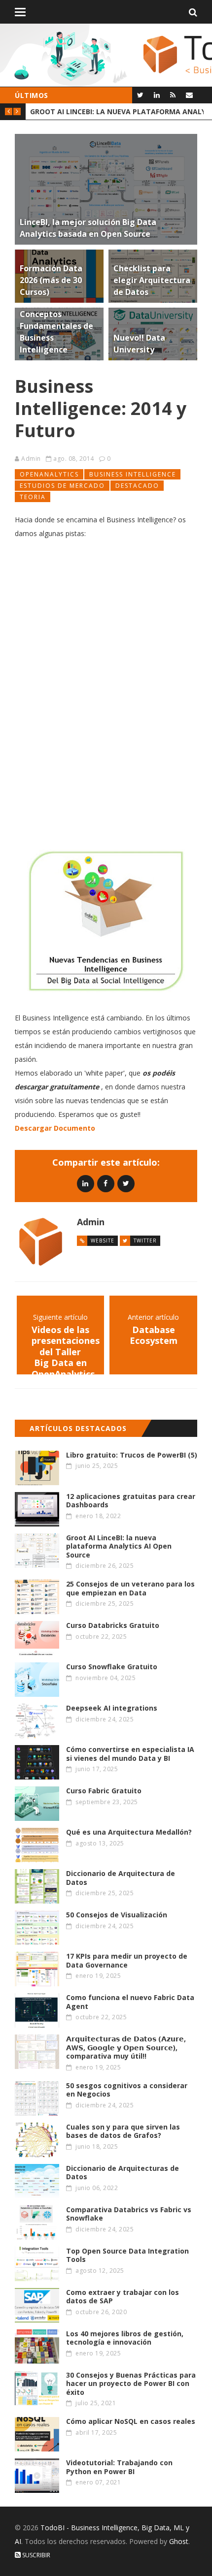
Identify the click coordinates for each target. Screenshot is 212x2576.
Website (103, 1240)
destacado (137, 486)
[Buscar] (193, 12)
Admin (31, 459)
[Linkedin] (86, 1183)
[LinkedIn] (157, 95)
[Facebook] (106, 1183)
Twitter (145, 1240)
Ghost (179, 2541)
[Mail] (189, 95)
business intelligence (133, 474)
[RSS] (173, 95)
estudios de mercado (62, 486)
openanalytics (49, 474)
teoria (33, 497)
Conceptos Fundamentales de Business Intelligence (117, 111)
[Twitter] (140, 95)
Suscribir (35, 2555)
